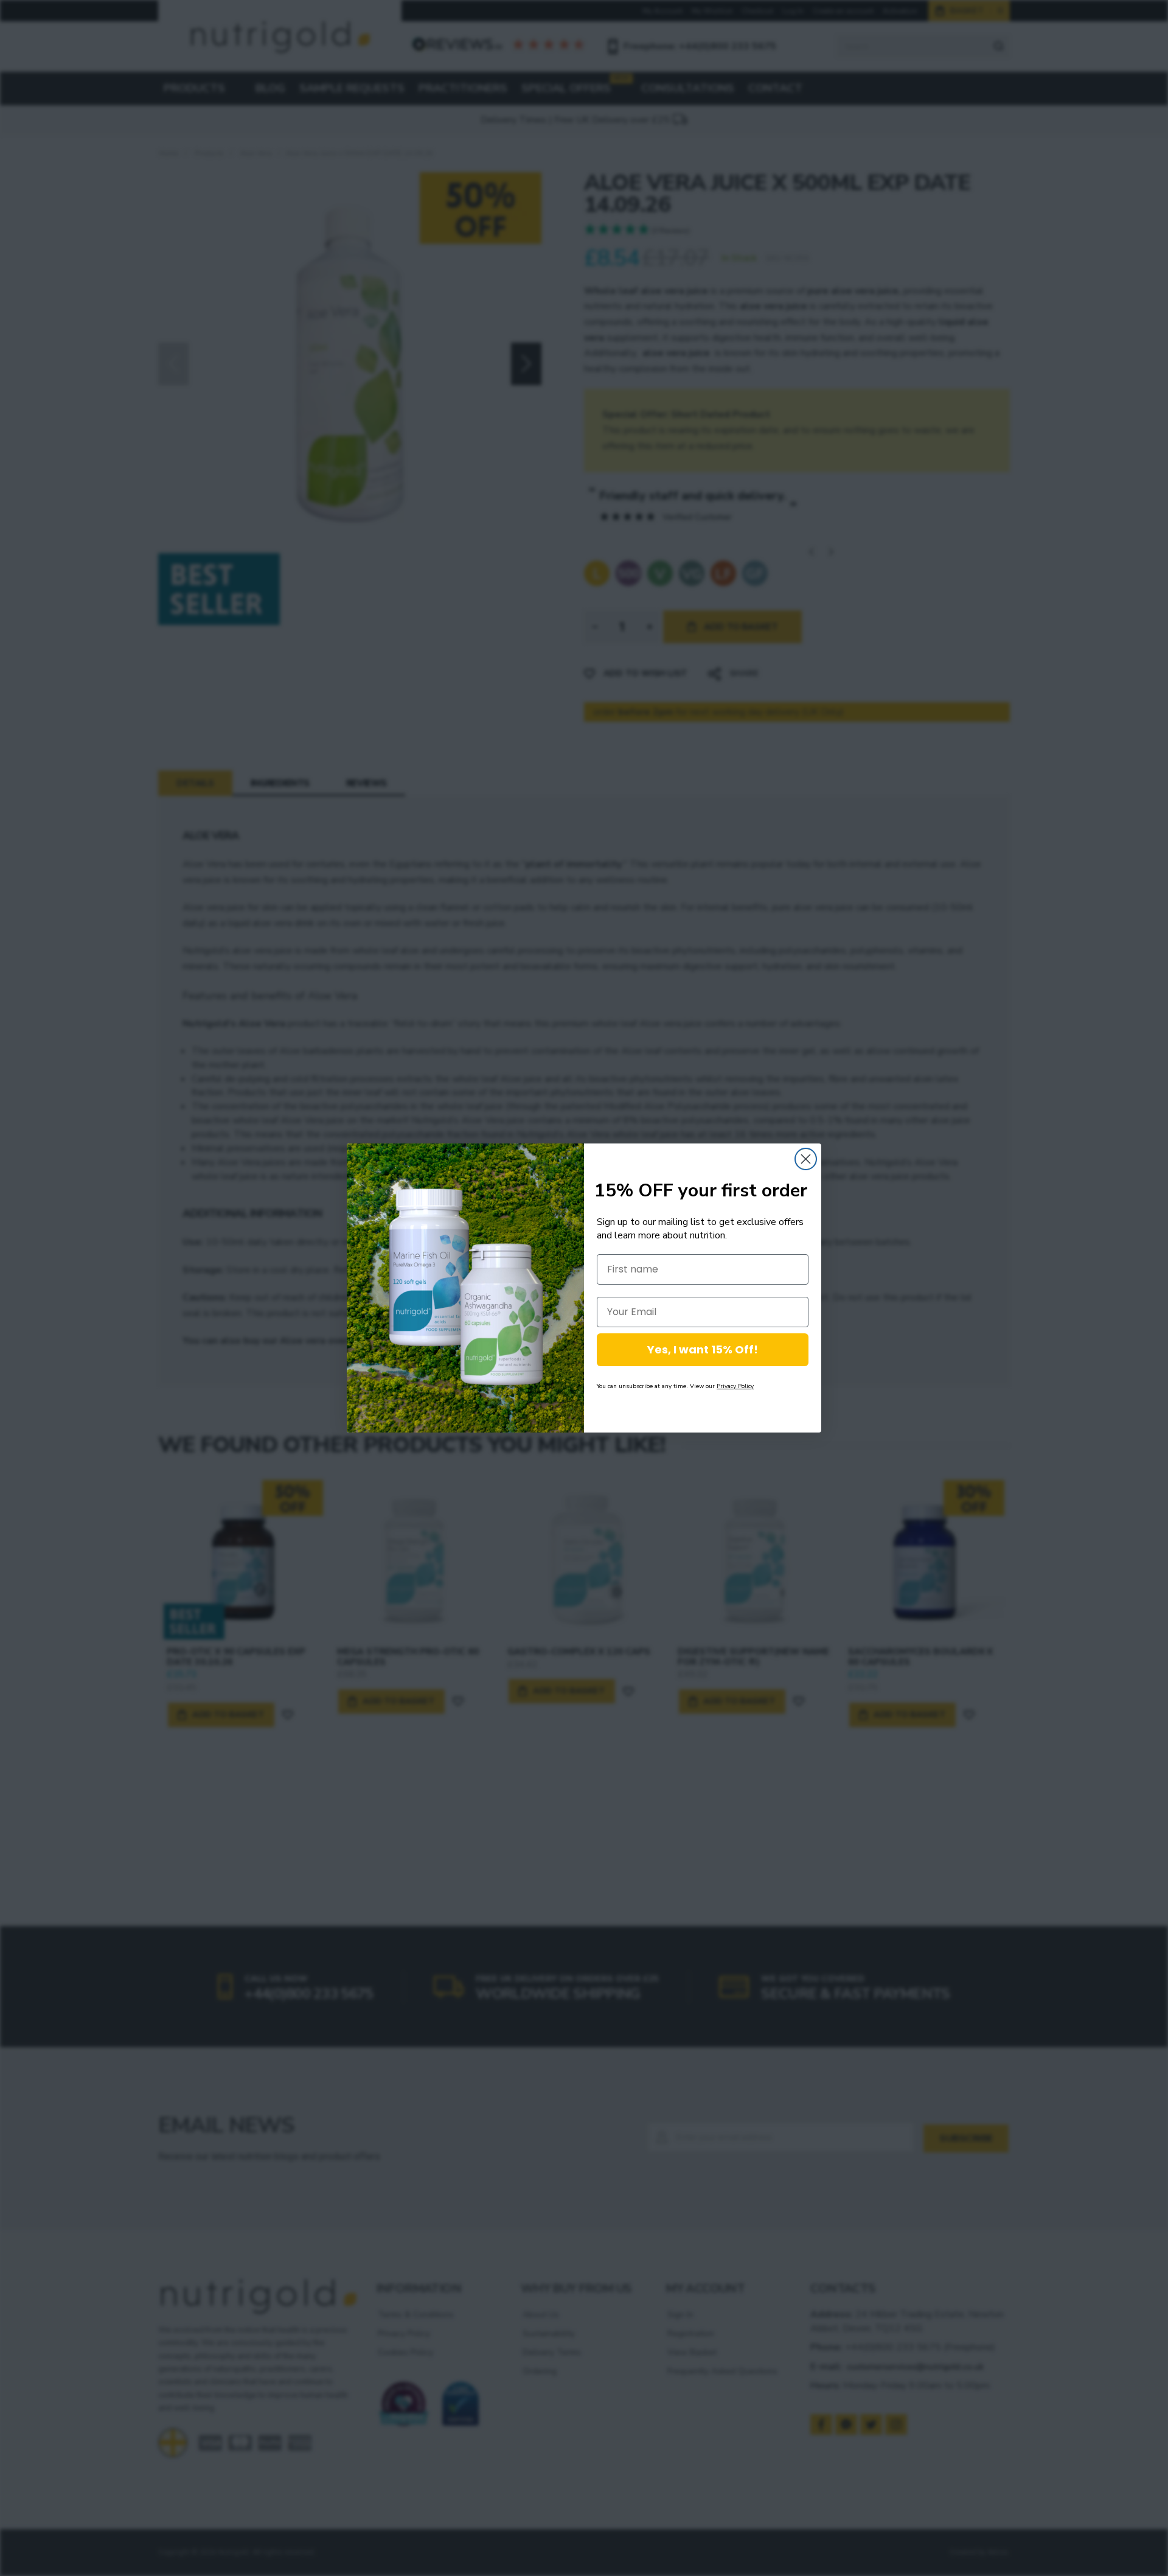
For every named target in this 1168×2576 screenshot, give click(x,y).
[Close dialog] (806, 1159)
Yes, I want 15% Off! (703, 1349)
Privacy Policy (735, 1386)
